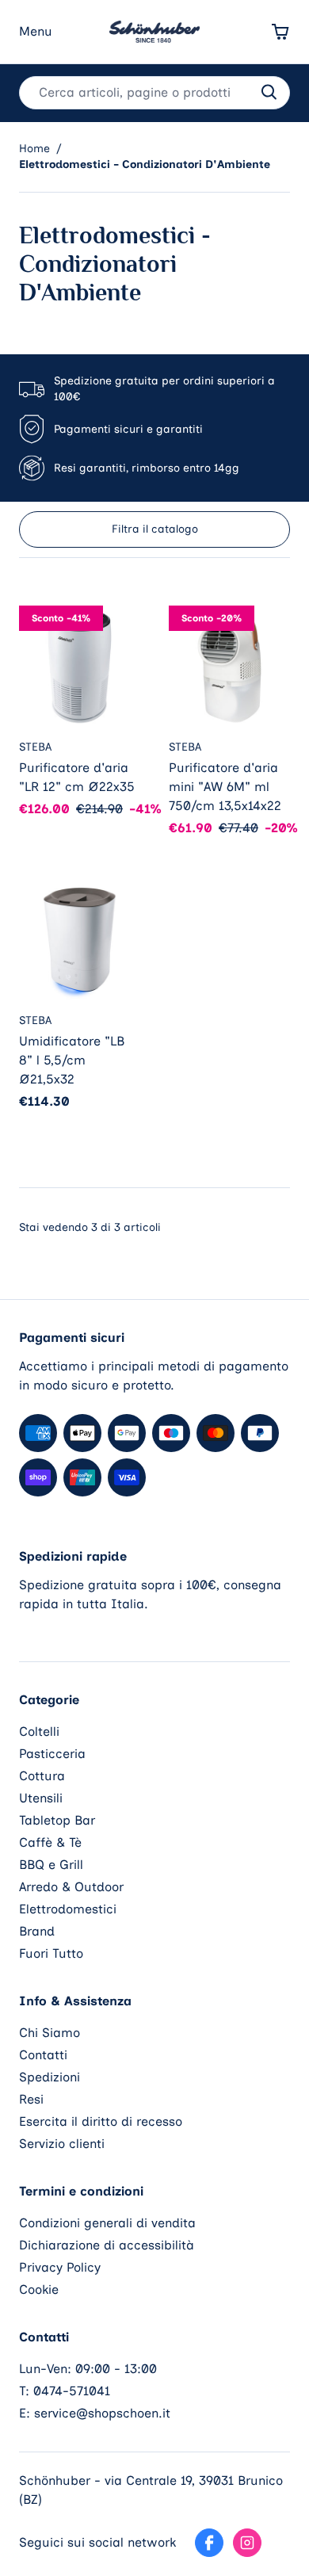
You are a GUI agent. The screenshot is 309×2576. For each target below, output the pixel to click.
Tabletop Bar (57, 1820)
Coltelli (39, 1731)
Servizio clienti (62, 2144)
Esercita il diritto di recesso (101, 2121)
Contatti (43, 2055)
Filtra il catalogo (155, 529)
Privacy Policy (60, 2267)
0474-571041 (72, 2391)
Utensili (41, 1798)
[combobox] (154, 93)
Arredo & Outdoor (71, 1887)
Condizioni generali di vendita (107, 2223)
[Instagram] (247, 2543)
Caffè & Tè (50, 1842)
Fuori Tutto (51, 1953)
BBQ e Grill (51, 1865)
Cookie (39, 2289)
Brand (37, 1931)
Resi (31, 2099)
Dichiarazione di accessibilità (107, 2245)
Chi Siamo (50, 2033)
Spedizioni (50, 2077)
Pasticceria (52, 1754)
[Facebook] (209, 2543)
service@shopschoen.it (102, 2413)
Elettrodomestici (68, 1909)
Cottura (42, 1776)
